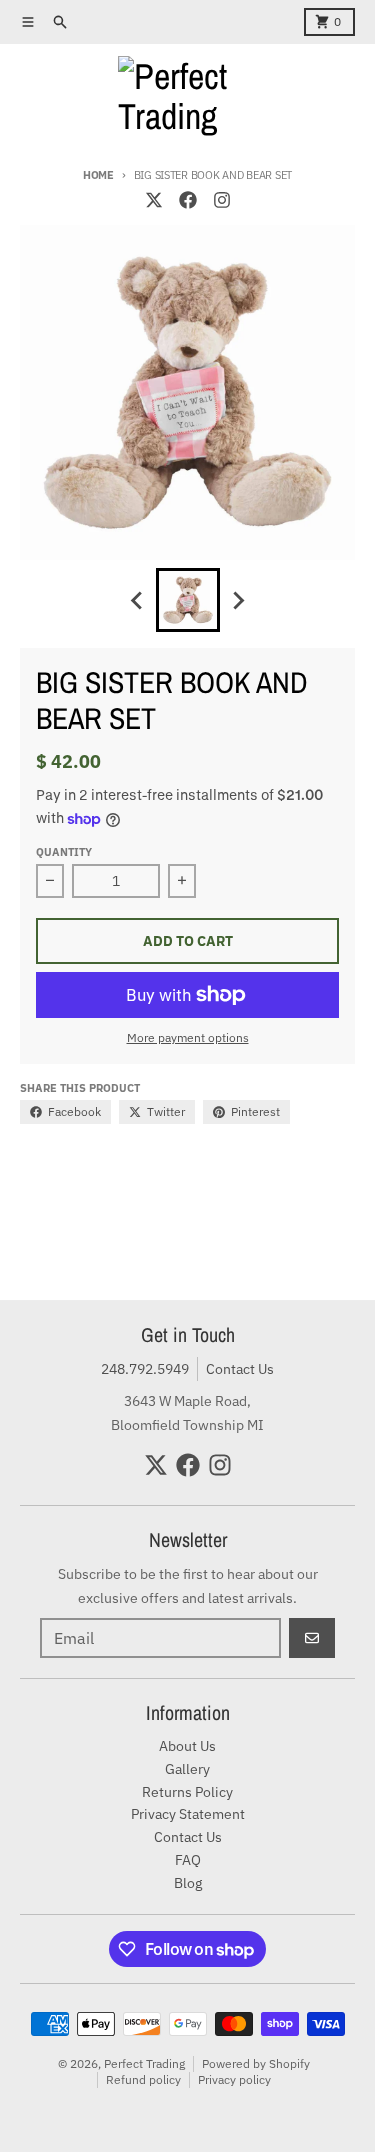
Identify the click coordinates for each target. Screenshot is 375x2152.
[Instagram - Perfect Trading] (222, 200)
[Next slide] (238, 600)
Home (98, 175)
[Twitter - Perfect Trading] (154, 200)
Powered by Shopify (256, 2063)
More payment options (188, 1037)
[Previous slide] (138, 600)
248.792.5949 (145, 1369)
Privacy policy (234, 2079)
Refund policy (143, 2079)
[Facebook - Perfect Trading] (188, 200)
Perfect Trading (144, 2063)
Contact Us (240, 1369)
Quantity (64, 852)
